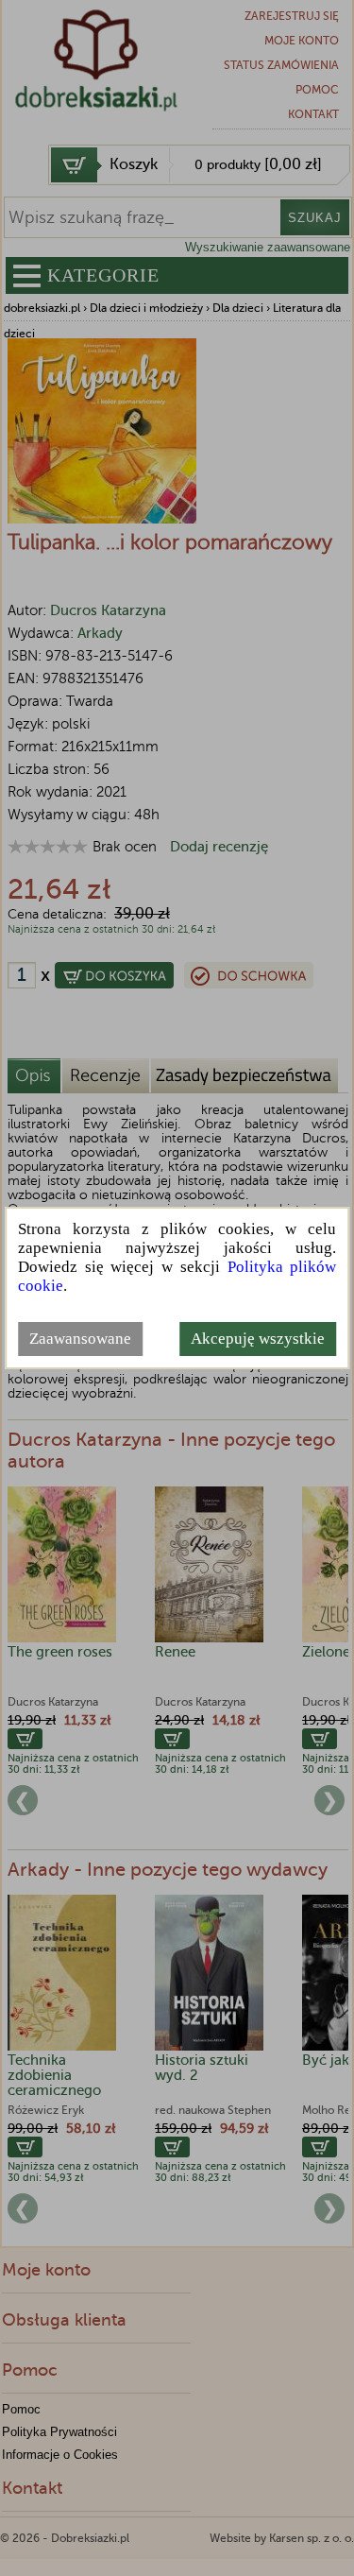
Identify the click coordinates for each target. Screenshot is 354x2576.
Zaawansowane (80, 1339)
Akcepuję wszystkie (258, 1339)
